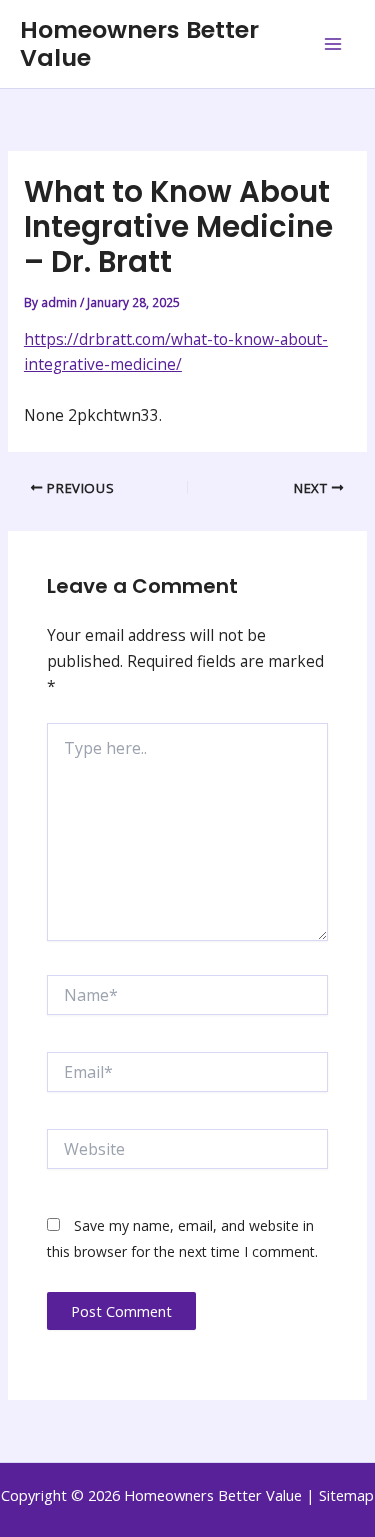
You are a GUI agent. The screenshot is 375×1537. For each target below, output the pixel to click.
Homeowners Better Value (139, 43)
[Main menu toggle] (333, 43)
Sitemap (346, 1495)
